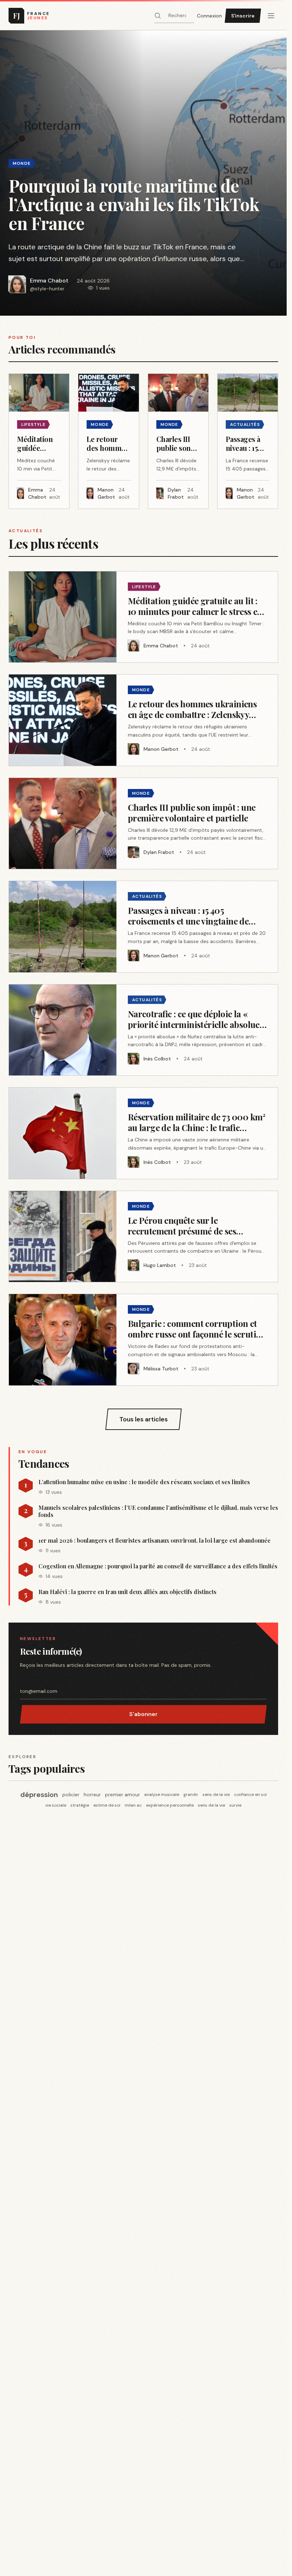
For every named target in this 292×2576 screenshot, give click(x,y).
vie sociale (56, 1805)
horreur (92, 1794)
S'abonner (144, 1714)
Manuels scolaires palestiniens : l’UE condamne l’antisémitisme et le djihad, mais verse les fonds (158, 1511)
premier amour (122, 1794)
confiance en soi (250, 1794)
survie (235, 1805)
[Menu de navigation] (271, 16)
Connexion (209, 16)
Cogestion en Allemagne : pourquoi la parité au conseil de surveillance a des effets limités (158, 1566)
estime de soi (107, 1805)
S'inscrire (243, 16)
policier (71, 1794)
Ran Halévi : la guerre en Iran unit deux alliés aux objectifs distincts (127, 1592)
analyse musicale (162, 1794)
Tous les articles (144, 1419)
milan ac (133, 1805)
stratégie (80, 1805)
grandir (191, 1794)
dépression (39, 1794)
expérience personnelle (170, 1805)
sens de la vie (216, 1794)
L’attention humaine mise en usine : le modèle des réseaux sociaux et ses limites (144, 1482)
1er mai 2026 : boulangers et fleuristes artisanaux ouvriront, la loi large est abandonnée (155, 1541)
